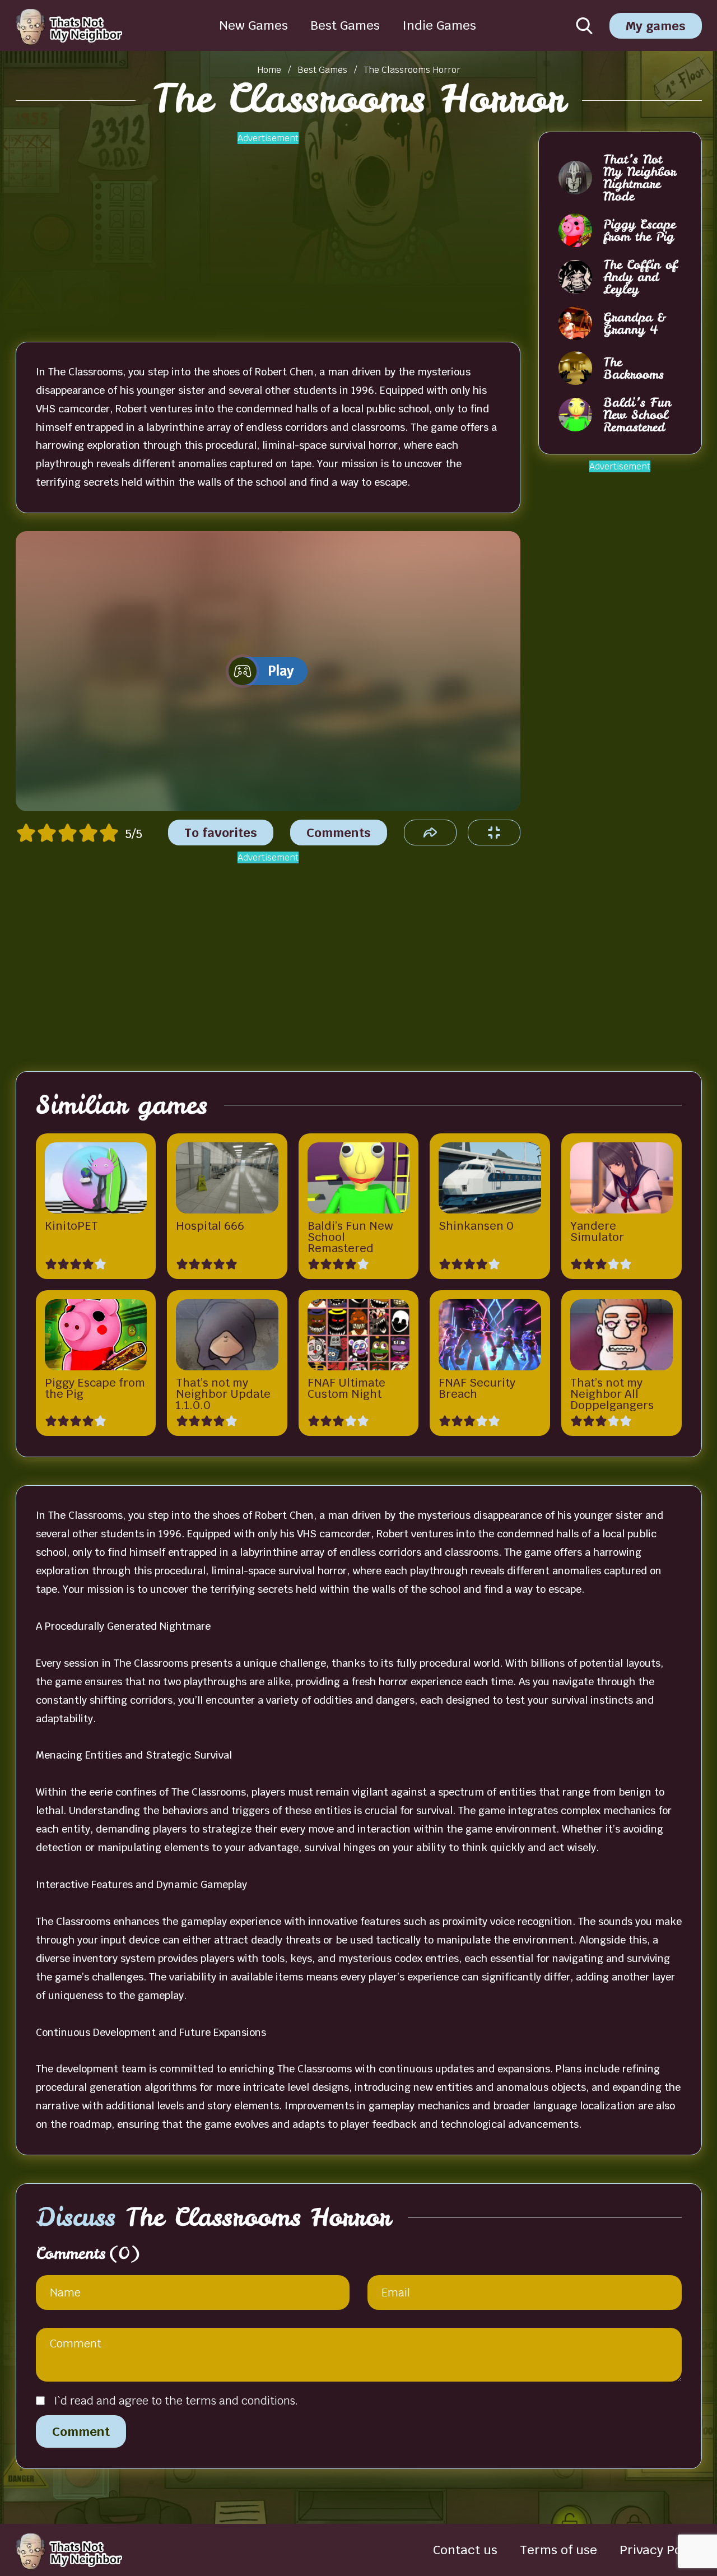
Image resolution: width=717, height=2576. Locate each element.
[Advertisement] (268, 230)
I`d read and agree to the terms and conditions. (176, 2401)
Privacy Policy (661, 2550)
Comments (339, 833)
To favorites (221, 833)
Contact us (465, 2550)
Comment (81, 2431)
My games (656, 26)
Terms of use (558, 2550)
